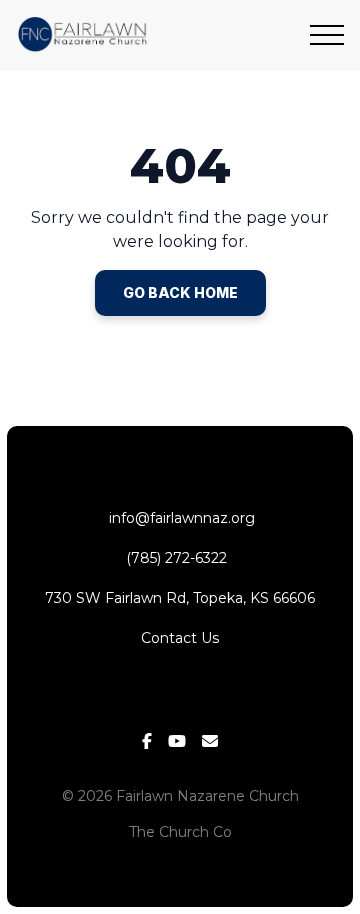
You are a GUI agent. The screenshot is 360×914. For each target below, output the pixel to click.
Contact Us (180, 638)
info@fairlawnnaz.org (180, 518)
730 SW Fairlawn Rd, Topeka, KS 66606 (180, 598)
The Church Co (180, 832)
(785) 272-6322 (180, 558)
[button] (327, 35)
